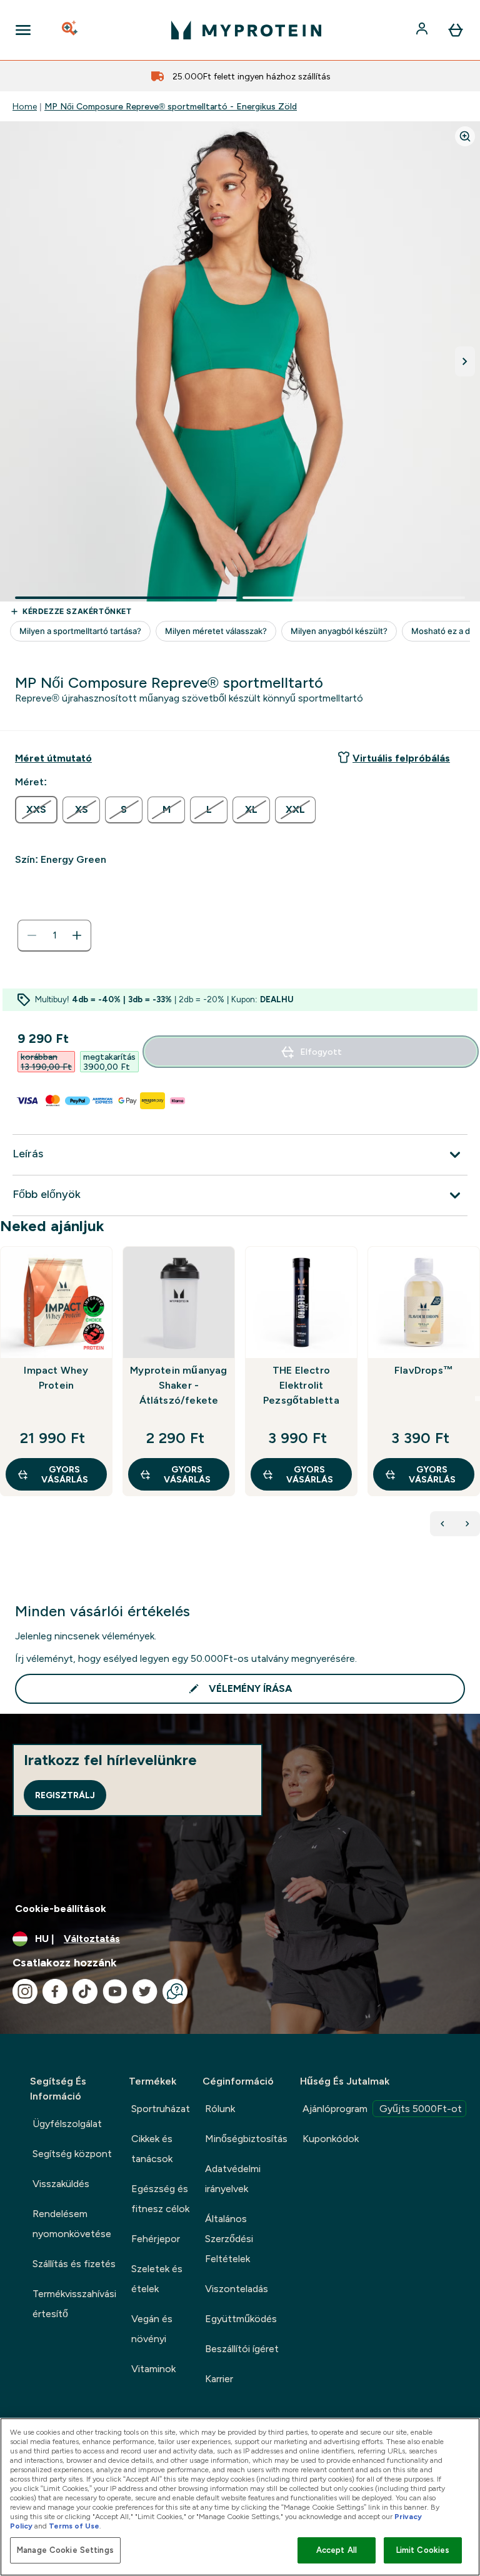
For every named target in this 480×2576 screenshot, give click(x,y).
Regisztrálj (65, 1795)
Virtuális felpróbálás (401, 758)
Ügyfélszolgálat (67, 2124)
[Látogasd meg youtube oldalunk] (115, 1991)
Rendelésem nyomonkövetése (72, 2224)
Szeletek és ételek (157, 2279)
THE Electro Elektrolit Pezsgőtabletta (301, 1385)
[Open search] (71, 30)
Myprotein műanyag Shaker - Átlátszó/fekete (178, 1385)
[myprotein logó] (246, 30)
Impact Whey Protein (56, 1378)
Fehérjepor (156, 2239)
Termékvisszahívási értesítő (74, 2304)
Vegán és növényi (152, 2329)
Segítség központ (72, 2154)
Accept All (337, 2550)
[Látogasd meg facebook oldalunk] (55, 1991)
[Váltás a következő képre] (465, 361)
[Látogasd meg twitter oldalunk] (145, 1991)
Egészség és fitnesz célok (160, 2199)
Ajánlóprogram (382, 2109)
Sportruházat (161, 2109)
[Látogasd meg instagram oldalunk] (25, 1991)
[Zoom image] (465, 136)
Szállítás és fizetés (74, 2264)
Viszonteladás (237, 2289)
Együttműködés (241, 2319)
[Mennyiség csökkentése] (32, 935)
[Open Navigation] (23, 30)
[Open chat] (175, 1991)
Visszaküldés (61, 2184)
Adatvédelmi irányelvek (233, 2179)
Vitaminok (153, 2369)
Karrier (219, 2379)
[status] (54, 935)
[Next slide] (477, 1399)
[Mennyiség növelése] (77, 935)
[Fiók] (423, 30)
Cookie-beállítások (61, 1909)
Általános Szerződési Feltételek (229, 2239)
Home (25, 106)
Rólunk (220, 2109)
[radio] (36, 810)
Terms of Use (74, 2526)
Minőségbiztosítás (246, 2139)
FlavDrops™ (424, 1370)
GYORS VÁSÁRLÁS (65, 1474)
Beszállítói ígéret (242, 2349)
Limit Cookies (423, 2550)
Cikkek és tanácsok (152, 2149)
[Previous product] (442, 1524)
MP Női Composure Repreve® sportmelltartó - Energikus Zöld (171, 106)
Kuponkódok (331, 2139)
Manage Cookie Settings (65, 2550)
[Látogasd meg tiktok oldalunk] (85, 1991)
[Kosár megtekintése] (456, 30)
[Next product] (467, 1524)
